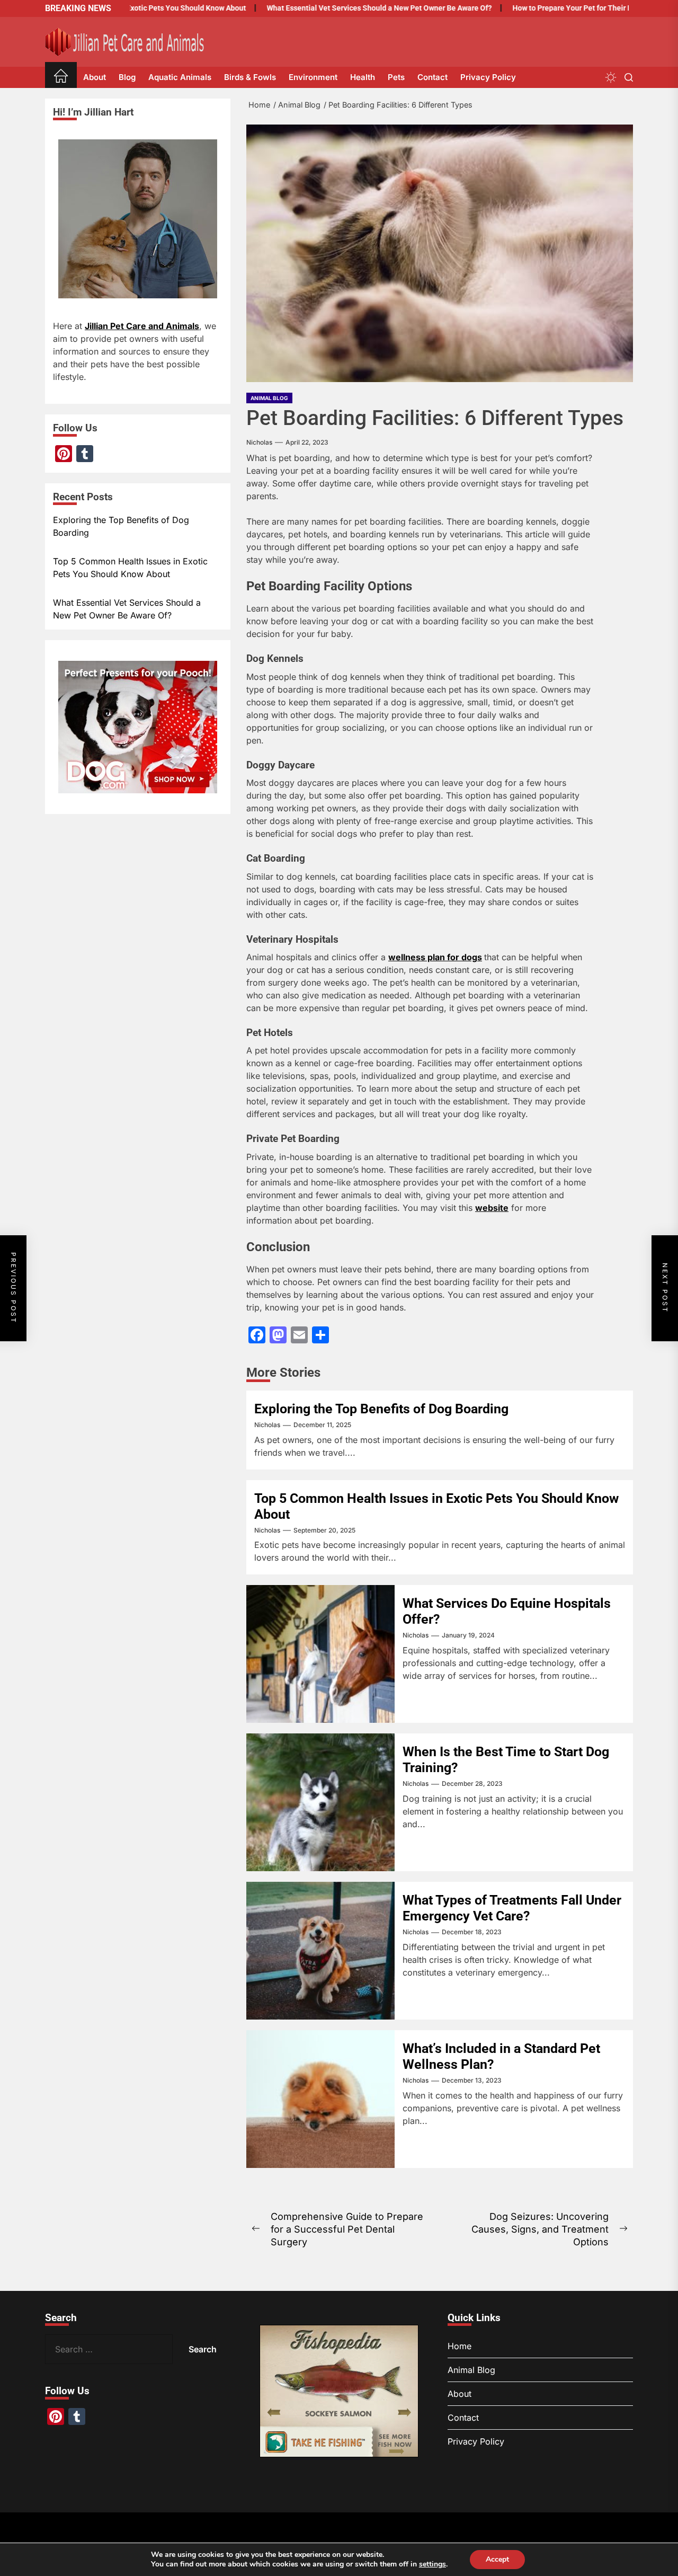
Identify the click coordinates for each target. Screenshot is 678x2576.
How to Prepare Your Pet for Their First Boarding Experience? (571, 8)
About (95, 77)
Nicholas (259, 442)
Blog (127, 77)
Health (363, 77)
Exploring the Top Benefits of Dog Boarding (381, 1409)
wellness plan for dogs (435, 957)
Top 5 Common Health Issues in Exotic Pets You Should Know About (130, 568)
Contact (432, 77)
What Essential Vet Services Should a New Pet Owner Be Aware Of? (335, 8)
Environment (313, 77)
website (492, 1208)
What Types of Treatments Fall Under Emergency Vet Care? (512, 1908)
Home (460, 2347)
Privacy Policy (488, 77)
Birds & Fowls (250, 77)
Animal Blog (269, 398)
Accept (497, 2559)
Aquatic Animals (180, 77)
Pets (396, 77)
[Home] (61, 78)
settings (432, 2564)
